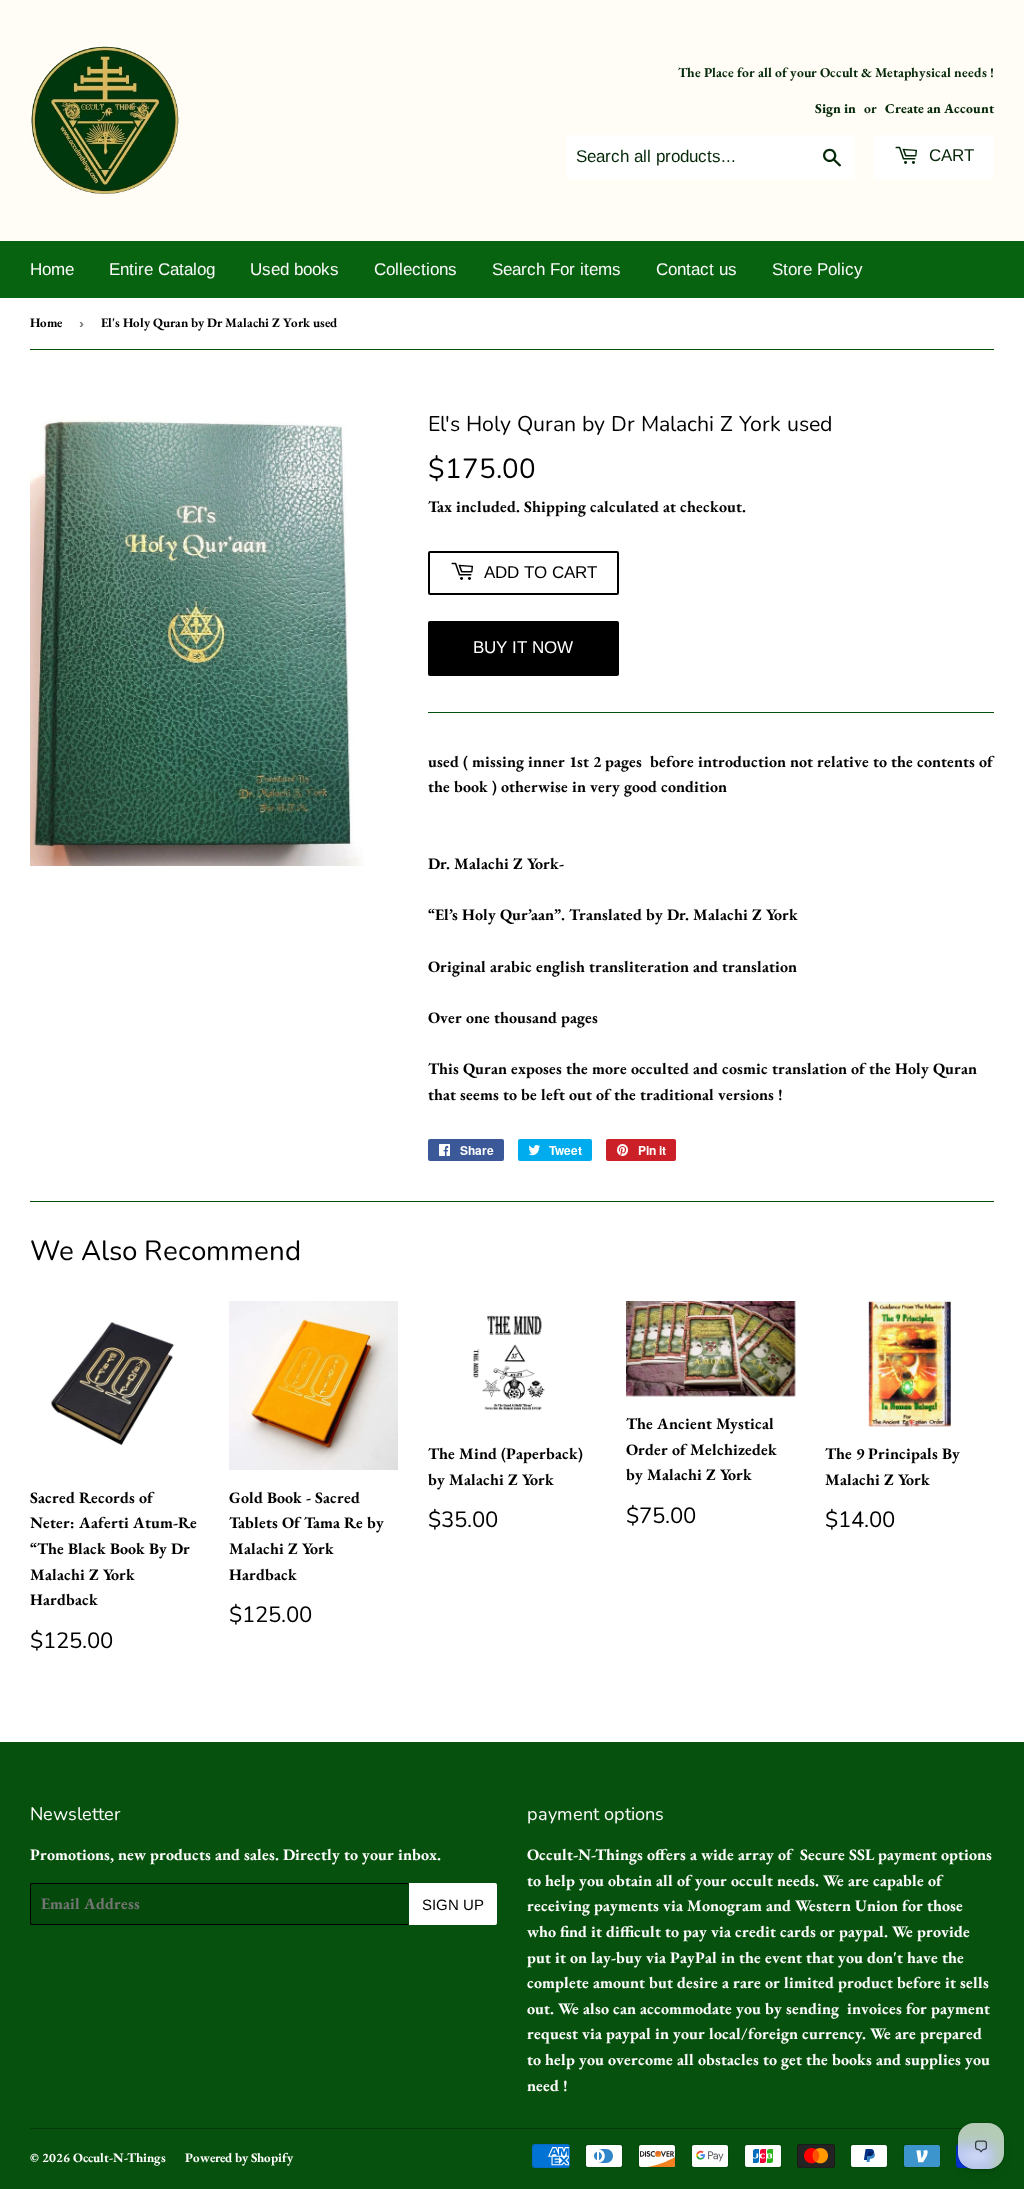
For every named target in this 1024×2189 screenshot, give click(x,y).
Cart (949, 155)
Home (52, 269)
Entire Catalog (162, 269)
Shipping (555, 506)
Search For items (556, 269)
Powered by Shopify (239, 2157)
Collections (415, 269)
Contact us (696, 269)
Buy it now (523, 647)
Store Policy (817, 269)
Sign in (835, 108)
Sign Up (453, 1904)
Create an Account (939, 108)
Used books (294, 269)
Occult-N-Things (119, 2157)
